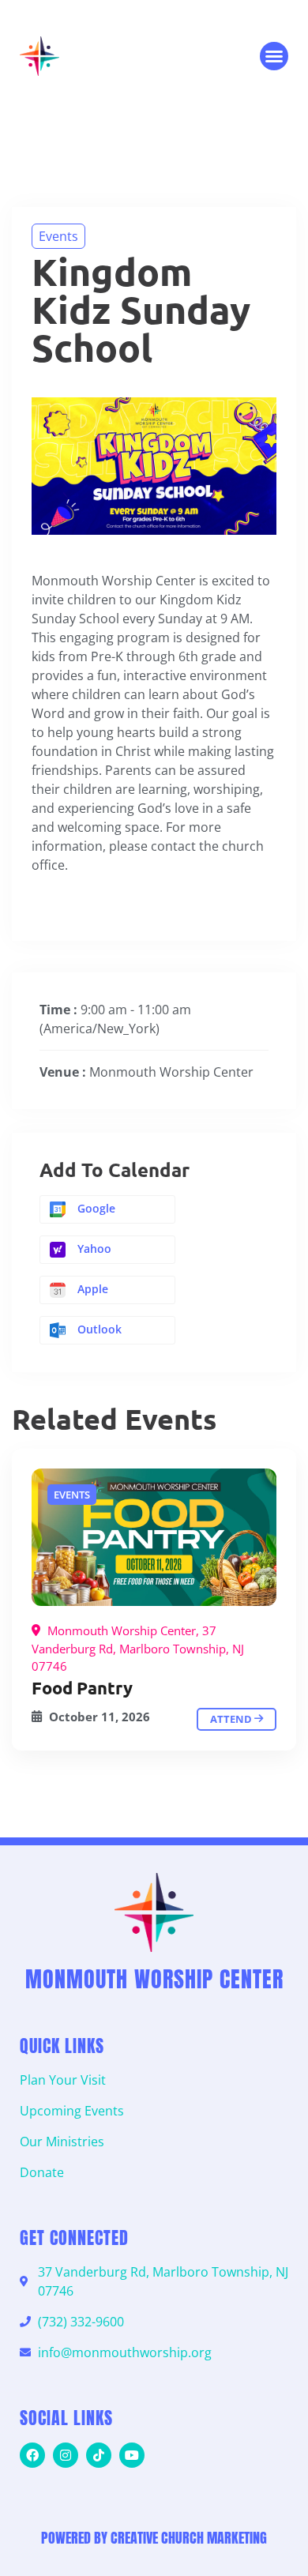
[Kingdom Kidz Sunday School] (154, 1537)
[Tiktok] (99, 2455)
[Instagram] (66, 2455)
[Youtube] (132, 2455)
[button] (274, 56)
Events (58, 236)
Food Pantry (82, 1688)
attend (232, 1719)
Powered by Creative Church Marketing (154, 2538)
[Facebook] (32, 2455)
